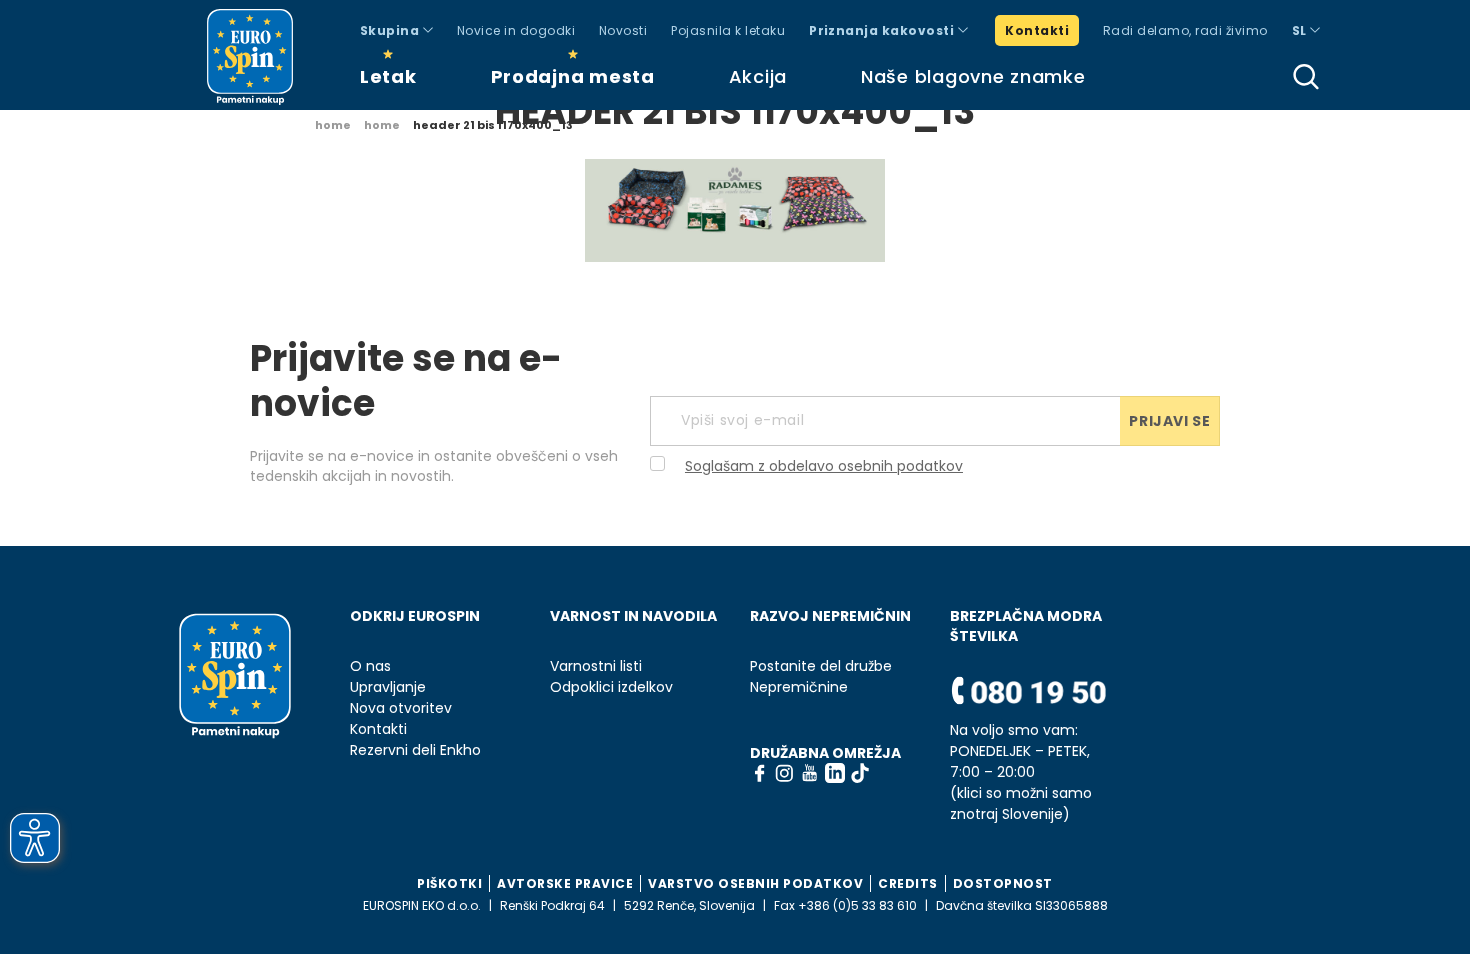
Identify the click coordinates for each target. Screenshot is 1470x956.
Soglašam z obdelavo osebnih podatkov (824, 466)
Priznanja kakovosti (883, 30)
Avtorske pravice (565, 883)
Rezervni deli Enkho (415, 750)
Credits (908, 883)
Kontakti (1037, 30)
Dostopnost (1003, 883)
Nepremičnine (799, 687)
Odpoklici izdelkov (611, 687)
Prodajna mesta (573, 76)
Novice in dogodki (516, 30)
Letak (388, 76)
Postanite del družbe (821, 666)
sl (1301, 30)
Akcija (758, 76)
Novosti (623, 30)
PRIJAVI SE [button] (1169, 421)
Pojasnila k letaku (728, 30)
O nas (370, 666)
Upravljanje (388, 687)
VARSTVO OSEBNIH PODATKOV (755, 883)
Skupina (391, 30)
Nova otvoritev (401, 708)
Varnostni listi (596, 666)
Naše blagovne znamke (973, 76)
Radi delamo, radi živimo (1185, 30)
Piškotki (449, 883)
